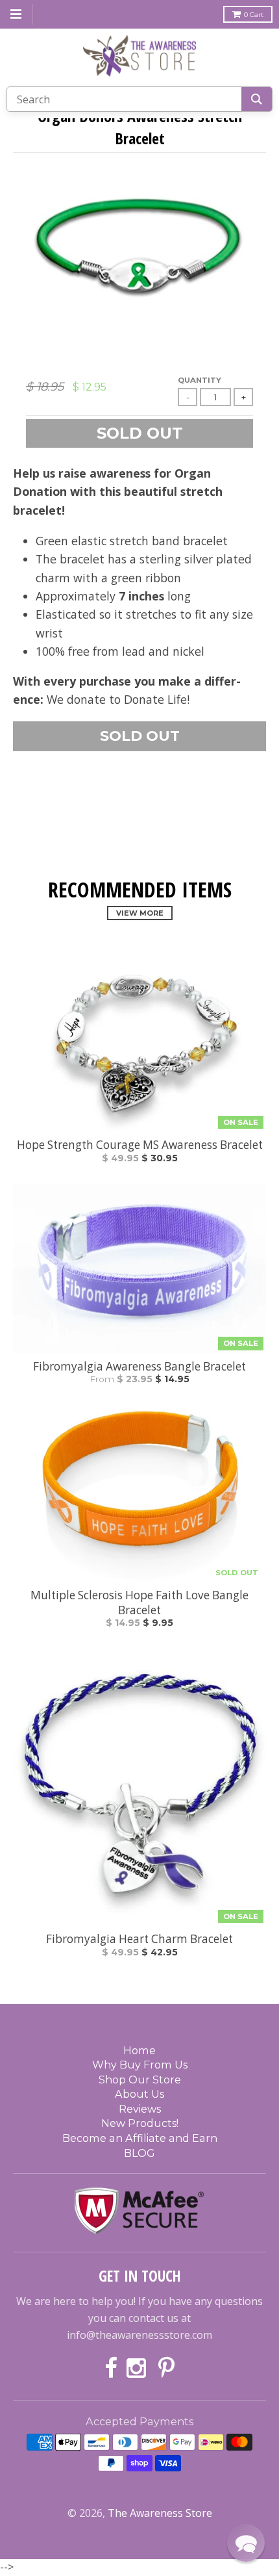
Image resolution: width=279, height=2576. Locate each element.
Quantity (200, 380)
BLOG (139, 2153)
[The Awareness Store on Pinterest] (166, 2369)
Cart (254, 15)
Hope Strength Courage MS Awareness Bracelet (140, 1145)
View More (140, 913)
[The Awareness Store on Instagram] (138, 2369)
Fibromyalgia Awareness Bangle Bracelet (139, 1367)
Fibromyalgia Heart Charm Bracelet (139, 1939)
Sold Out (140, 736)
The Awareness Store (160, 2513)
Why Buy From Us (140, 2065)
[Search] (257, 99)
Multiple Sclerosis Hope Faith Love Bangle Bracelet (139, 1603)
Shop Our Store (140, 2080)
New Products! (140, 2123)
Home (139, 2050)
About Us (139, 2094)
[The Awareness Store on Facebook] (111, 2369)
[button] (246, 2543)
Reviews (140, 2109)
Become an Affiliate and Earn (140, 2138)
